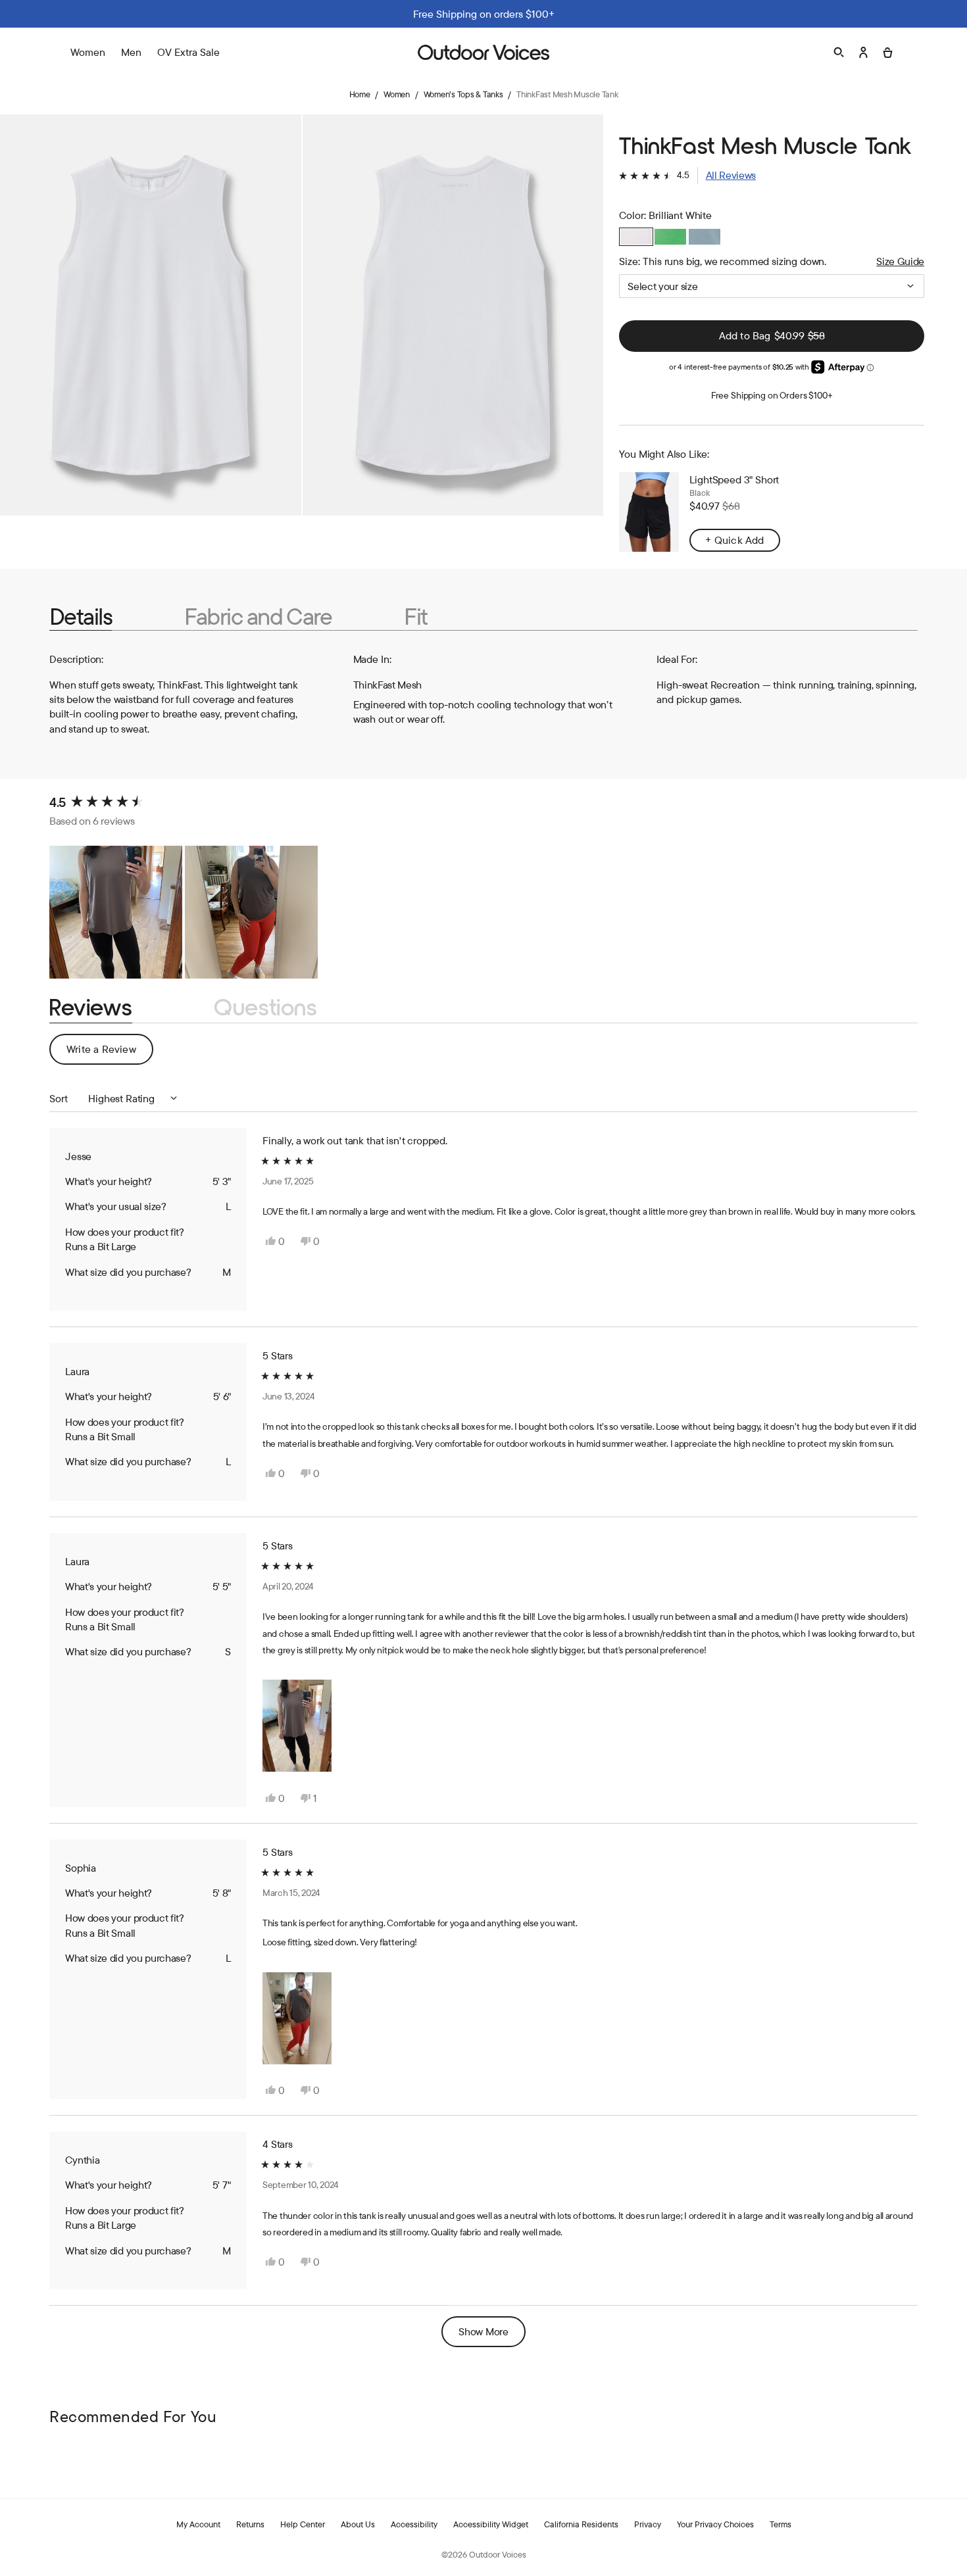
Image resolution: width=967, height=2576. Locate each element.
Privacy (648, 2524)
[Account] (863, 52)
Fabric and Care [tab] (258, 616)
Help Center (303, 2524)
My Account (198, 2524)
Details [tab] (81, 616)
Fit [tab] (415, 616)
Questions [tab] (265, 1007)
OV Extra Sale (188, 52)
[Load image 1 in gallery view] (151, 315)
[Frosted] (705, 237)
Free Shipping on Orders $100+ (772, 395)
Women (397, 94)
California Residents (581, 2524)
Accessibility (414, 2524)
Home (360, 94)
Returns (250, 2524)
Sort (60, 1098)
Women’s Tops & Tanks (463, 94)
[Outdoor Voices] (484, 52)
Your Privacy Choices (715, 2524)
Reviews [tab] (91, 1007)
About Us (358, 2524)
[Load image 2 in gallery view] (453, 315)
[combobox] (772, 286)
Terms (781, 2524)
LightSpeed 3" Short (734, 479)
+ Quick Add (734, 540)
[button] (687, 175)
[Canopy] (670, 237)
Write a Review (110, 1053)
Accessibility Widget (491, 2524)
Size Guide (900, 261)
